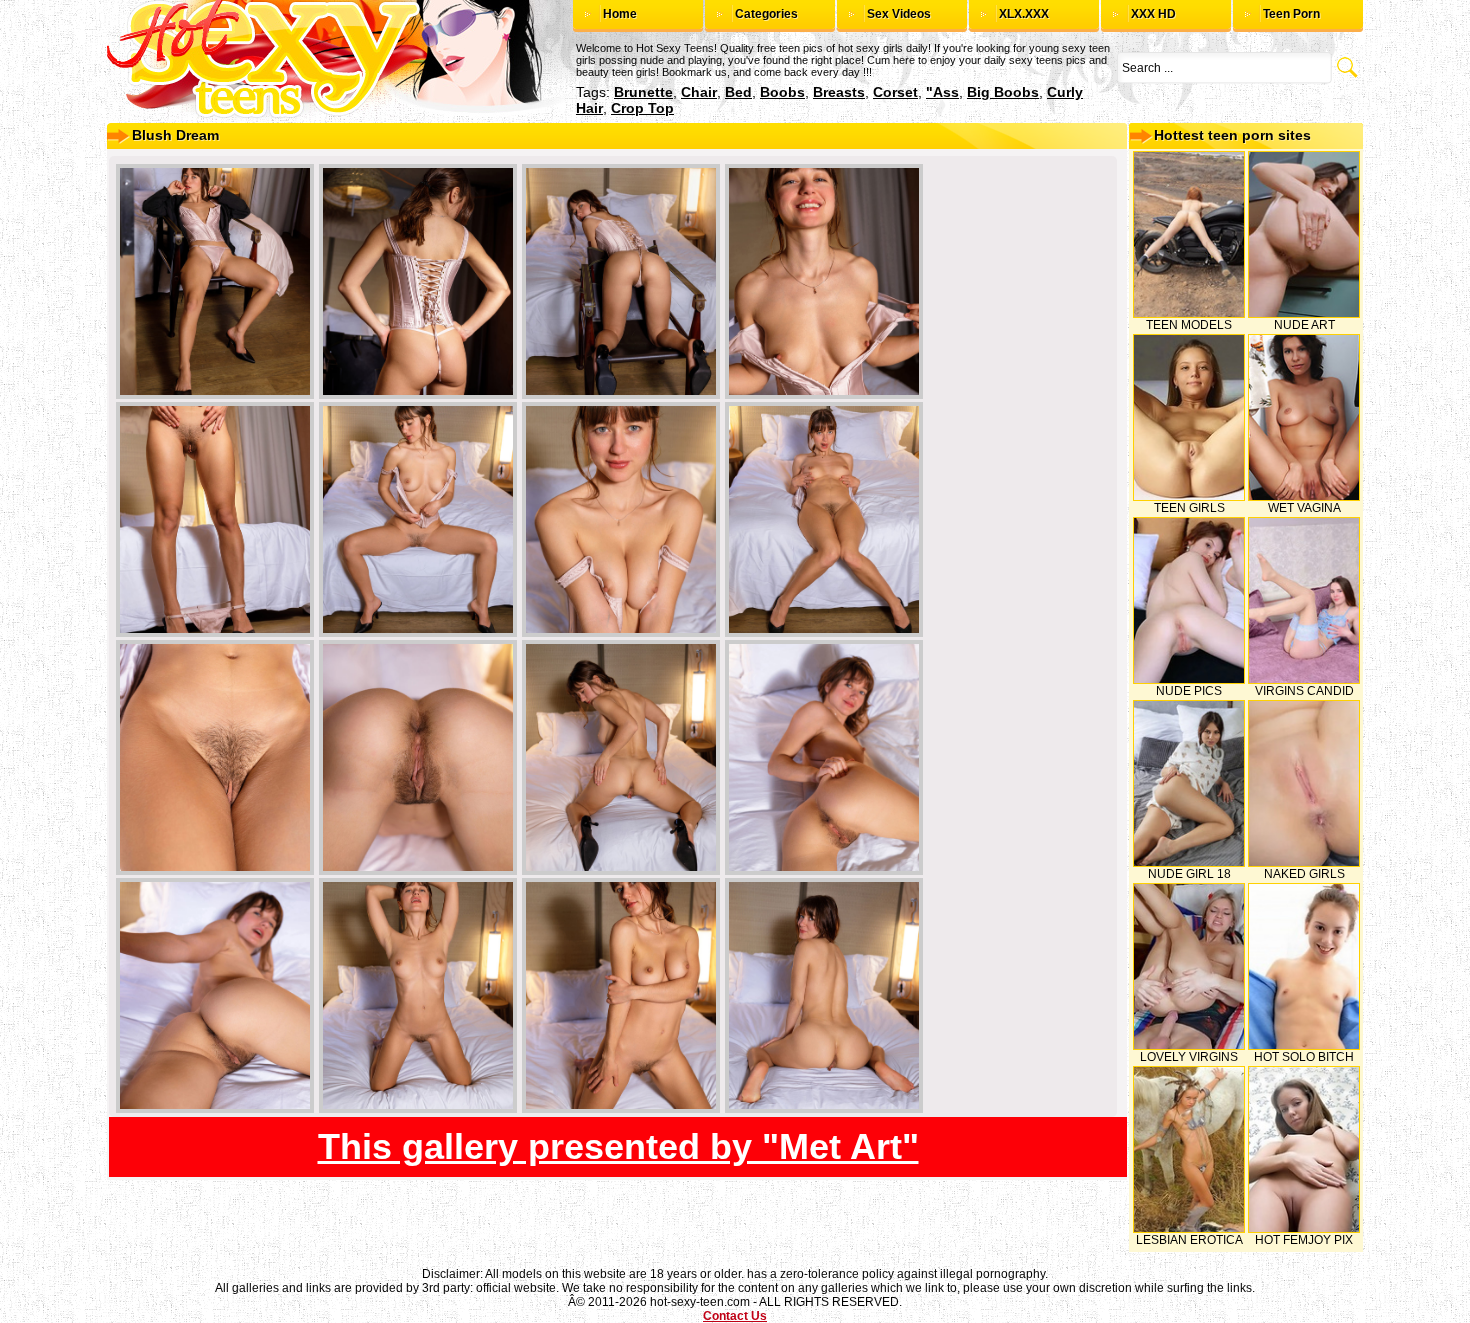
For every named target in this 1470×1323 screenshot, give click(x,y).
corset (895, 92)
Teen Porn (1291, 14)
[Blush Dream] (215, 281)
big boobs (1003, 92)
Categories (766, 14)
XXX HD (1153, 14)
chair (699, 92)
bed (738, 92)
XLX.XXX (1024, 14)
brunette (643, 92)
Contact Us (735, 1316)
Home (620, 14)
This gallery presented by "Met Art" (618, 1146)
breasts (839, 92)
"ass (942, 92)
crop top (642, 108)
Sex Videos (899, 14)
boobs (782, 92)
